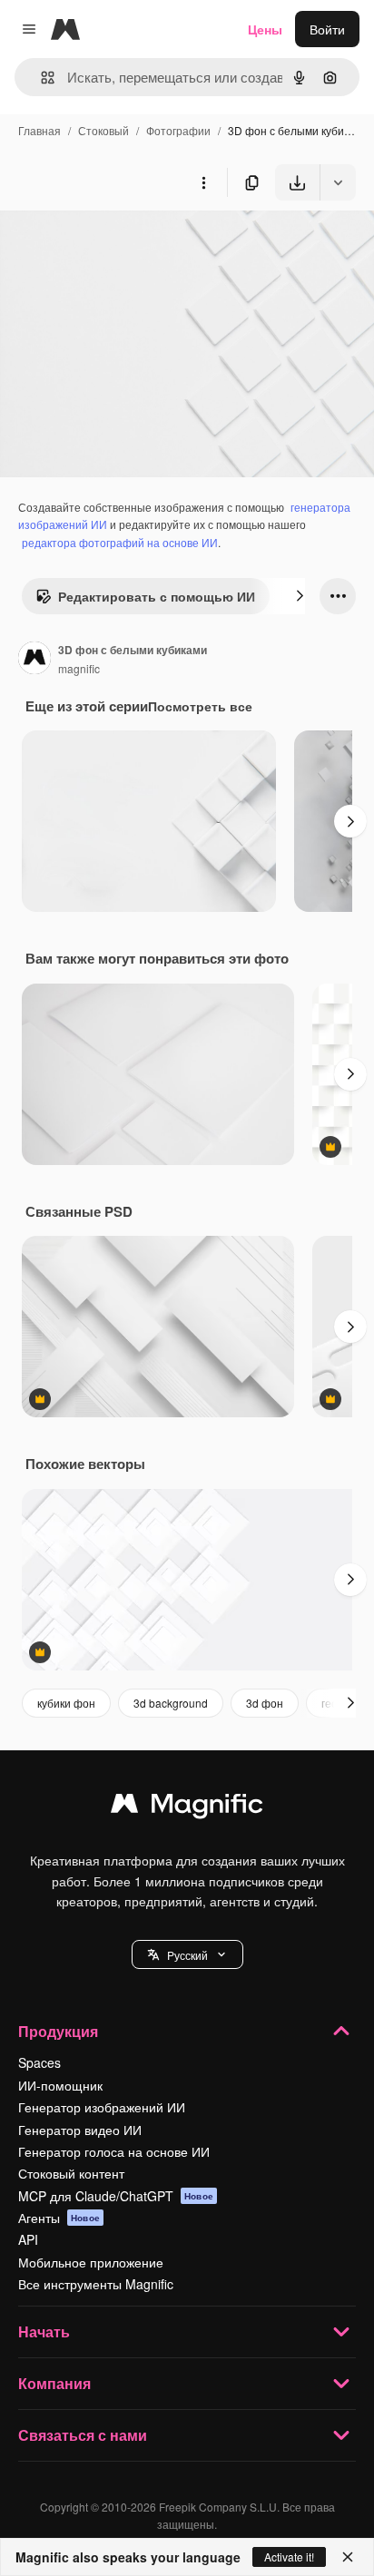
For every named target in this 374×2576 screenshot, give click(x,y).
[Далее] (300, 596)
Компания (54, 2383)
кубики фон (66, 1703)
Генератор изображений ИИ (102, 2107)
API (28, 2239)
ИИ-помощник (60, 2085)
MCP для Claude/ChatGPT (116, 2196)
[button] (187, 1954)
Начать (44, 2331)
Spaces (39, 2062)
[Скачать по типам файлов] (338, 182)
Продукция (58, 2031)
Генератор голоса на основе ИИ (114, 2151)
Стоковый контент (71, 2173)
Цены (265, 29)
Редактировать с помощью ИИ (157, 596)
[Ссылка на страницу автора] (34, 660)
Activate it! (289, 2556)
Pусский (187, 1955)
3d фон (265, 1703)
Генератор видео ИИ (80, 2130)
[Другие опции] (203, 182)
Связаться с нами (83, 2435)
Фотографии (178, 130)
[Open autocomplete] (40, 78)
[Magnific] (187, 1807)
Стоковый (103, 130)
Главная (39, 130)
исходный (122, 243)
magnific (79, 668)
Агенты (59, 2218)
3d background (171, 1703)
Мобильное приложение (91, 2262)
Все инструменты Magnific (96, 2284)
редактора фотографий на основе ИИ (120, 542)
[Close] (348, 2557)
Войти (327, 29)
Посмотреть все (200, 706)
